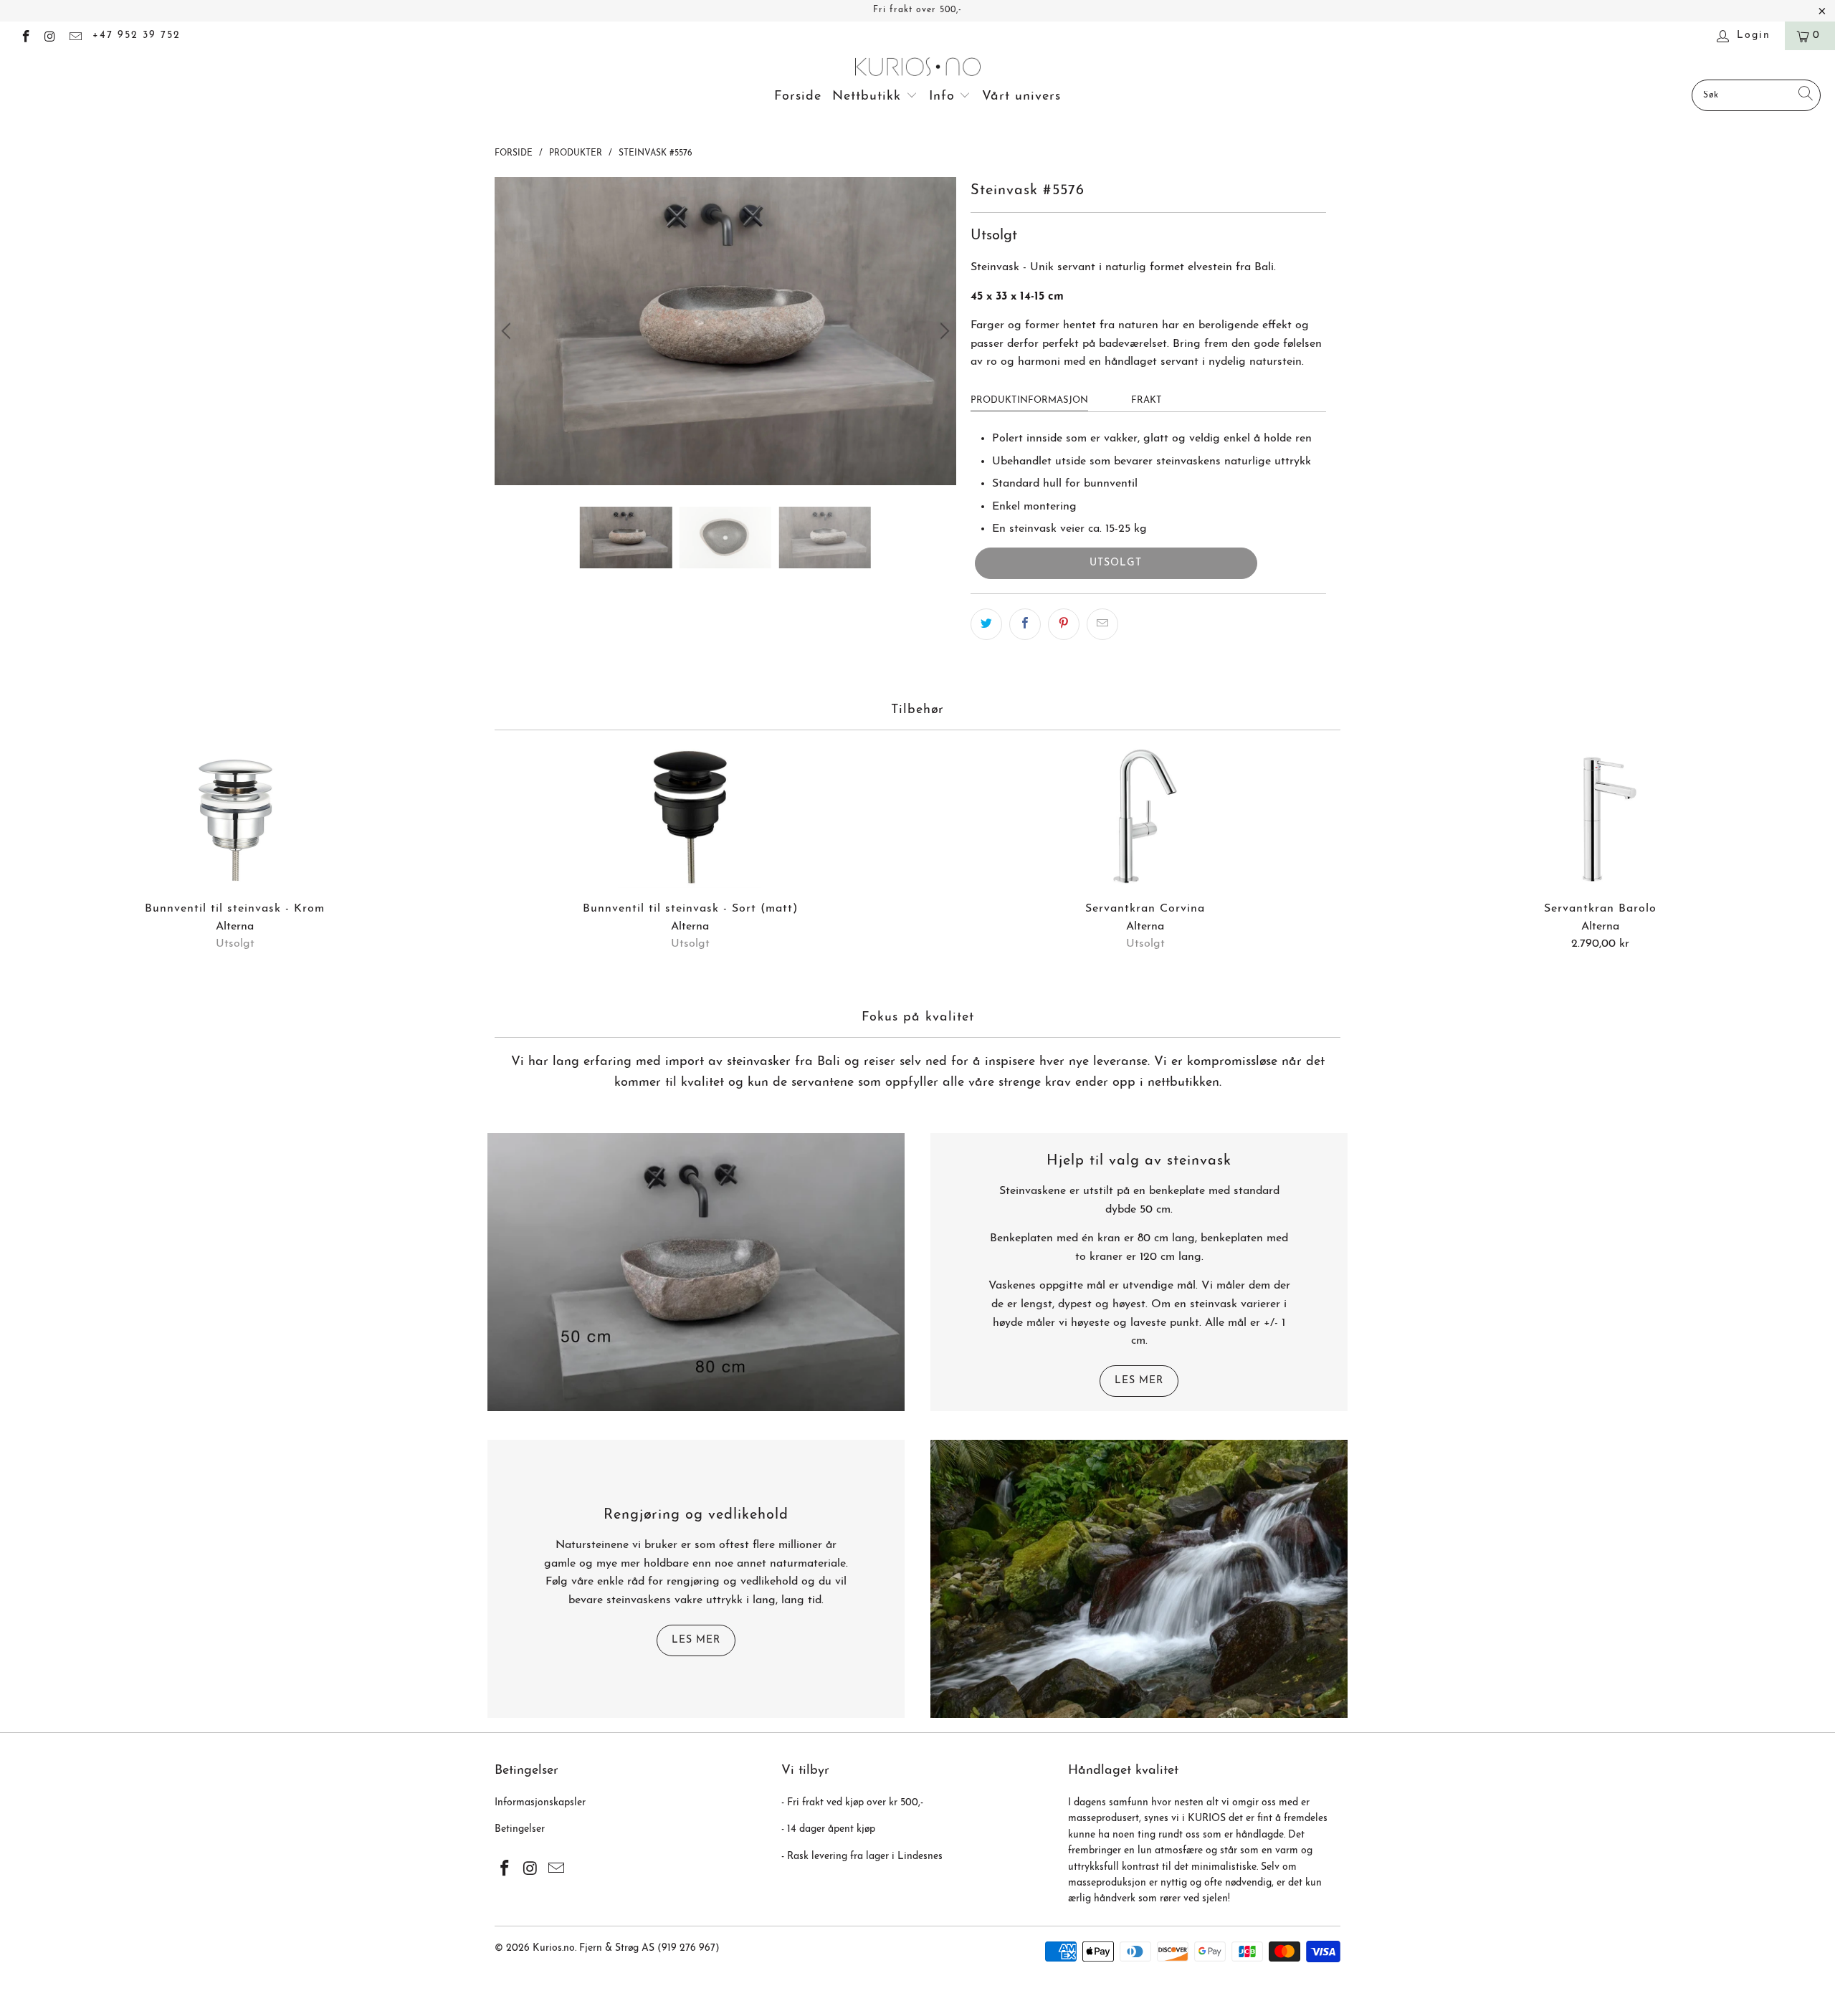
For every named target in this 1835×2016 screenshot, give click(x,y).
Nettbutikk (869, 97)
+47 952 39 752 (137, 35)
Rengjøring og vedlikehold (696, 1515)
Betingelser (520, 1829)
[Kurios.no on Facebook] (25, 35)
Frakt (1147, 400)
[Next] (943, 331)
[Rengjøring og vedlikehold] (1139, 1579)
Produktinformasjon (1029, 400)
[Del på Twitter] (986, 624)
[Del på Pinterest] (1064, 624)
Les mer (1139, 1381)
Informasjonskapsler (540, 1803)
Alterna (235, 927)
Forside (798, 97)
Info (944, 97)
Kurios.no (554, 1948)
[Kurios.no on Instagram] (50, 35)
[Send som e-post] (1102, 624)
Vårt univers (1021, 97)
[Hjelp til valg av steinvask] (696, 1272)
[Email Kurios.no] (75, 35)
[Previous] (508, 331)
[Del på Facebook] (1025, 624)
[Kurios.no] (918, 68)
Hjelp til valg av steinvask (1139, 1161)
